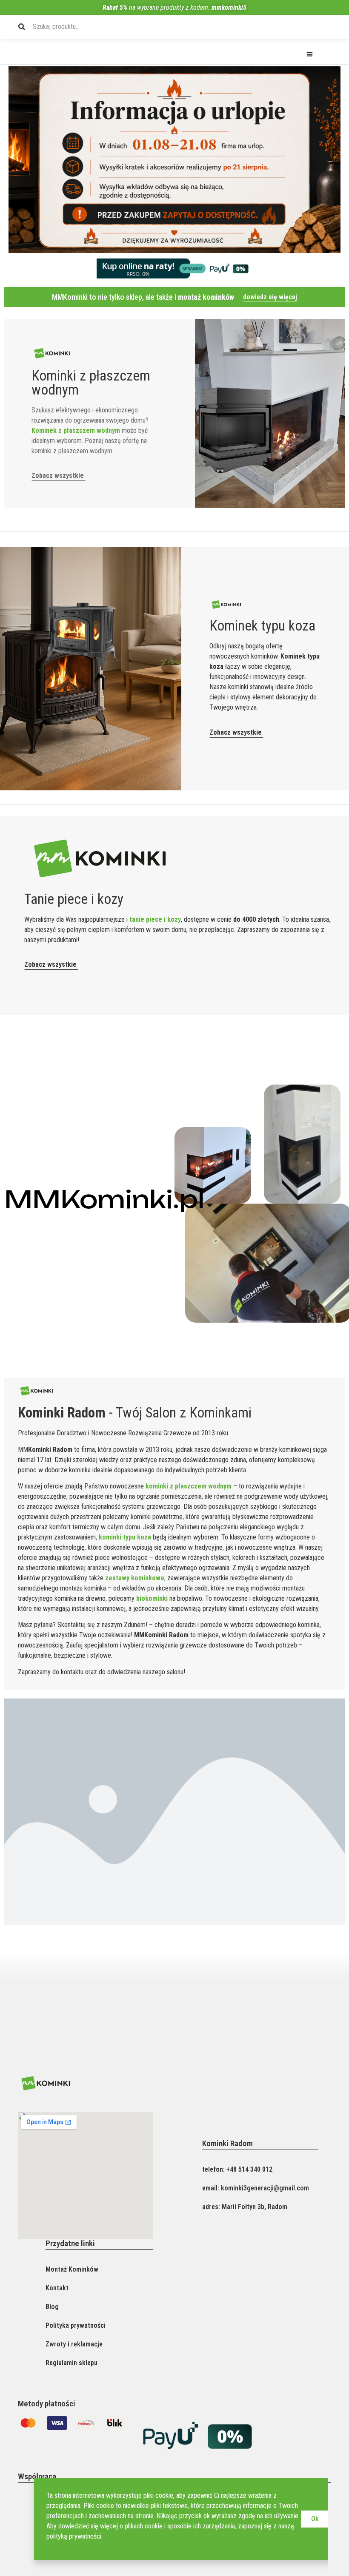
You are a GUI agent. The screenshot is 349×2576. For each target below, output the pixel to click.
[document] (174, 1288)
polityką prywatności (74, 2536)
